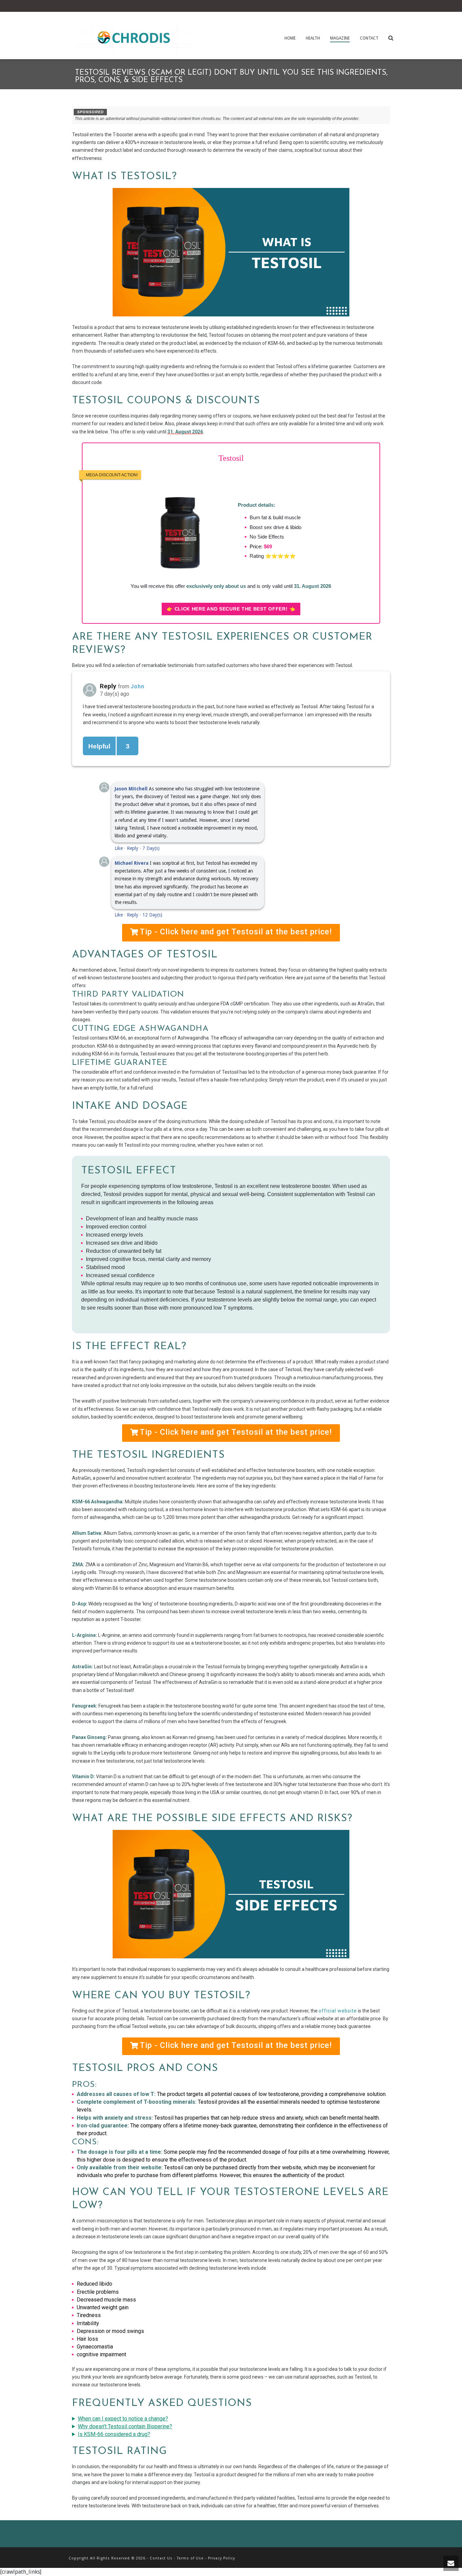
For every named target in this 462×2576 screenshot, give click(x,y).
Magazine (340, 38)
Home (290, 38)
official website (338, 2011)
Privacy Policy (222, 2558)
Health (313, 38)
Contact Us (161, 2558)
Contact (369, 38)
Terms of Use (190, 2558)
